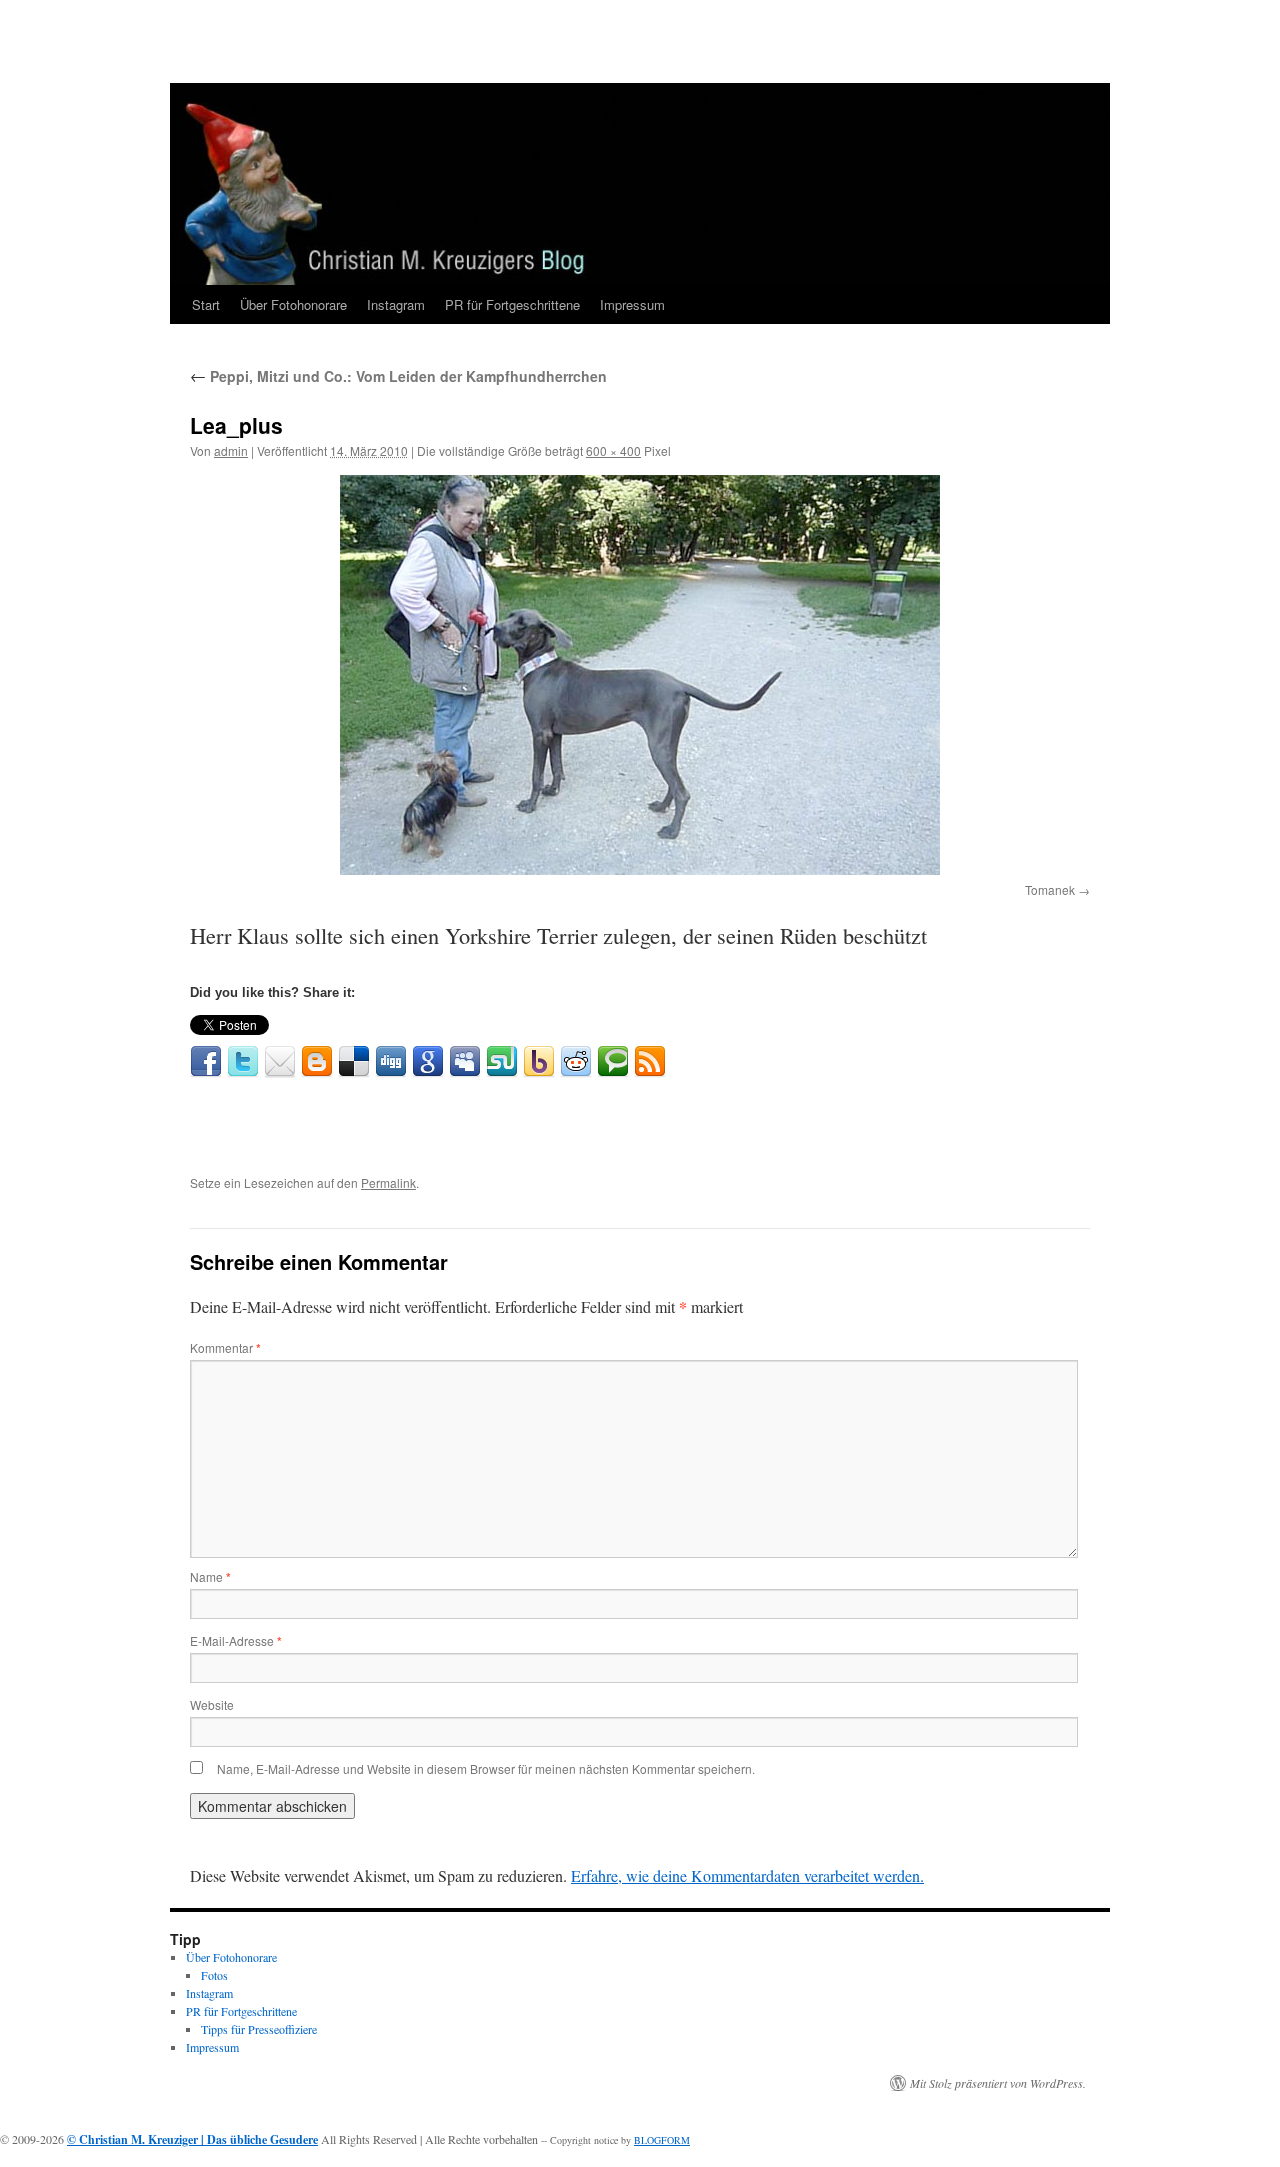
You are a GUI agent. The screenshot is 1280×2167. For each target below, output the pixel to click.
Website (212, 1704)
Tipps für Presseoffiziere (259, 2029)
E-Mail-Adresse (236, 1640)
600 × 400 (613, 450)
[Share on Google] (428, 1062)
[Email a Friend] (280, 1062)
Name (210, 1576)
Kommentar (225, 1347)
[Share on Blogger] (317, 1062)
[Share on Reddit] (576, 1062)
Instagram (396, 304)
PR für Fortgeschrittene (512, 304)
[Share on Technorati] (613, 1062)
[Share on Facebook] (206, 1062)
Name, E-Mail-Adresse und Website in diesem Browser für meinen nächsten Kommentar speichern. (486, 1768)
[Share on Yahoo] (539, 1062)
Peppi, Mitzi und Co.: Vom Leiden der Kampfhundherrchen (398, 376)
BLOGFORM (662, 2140)
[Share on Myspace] (465, 1062)
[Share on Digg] (391, 1062)
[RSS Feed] (650, 1062)
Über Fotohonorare (293, 304)
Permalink (388, 1182)
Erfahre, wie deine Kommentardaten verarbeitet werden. (747, 1875)
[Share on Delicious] (354, 1062)
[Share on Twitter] (243, 1062)
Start (206, 304)
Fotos (214, 1975)
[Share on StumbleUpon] (502, 1062)
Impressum (632, 304)
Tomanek (1050, 889)
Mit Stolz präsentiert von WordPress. (998, 2083)
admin (231, 450)
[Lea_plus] (640, 675)
